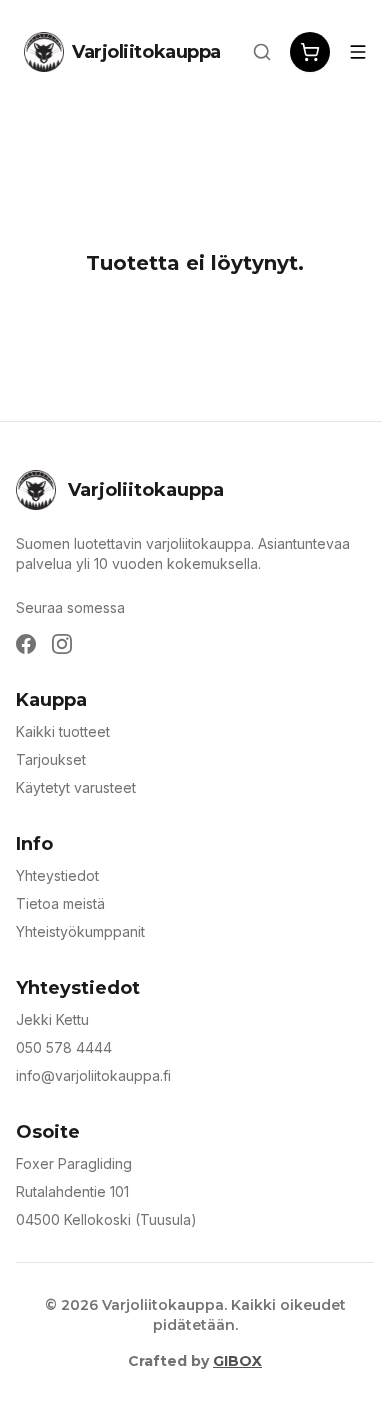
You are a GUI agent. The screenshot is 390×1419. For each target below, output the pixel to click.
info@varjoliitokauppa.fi (93, 1075)
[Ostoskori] (310, 52)
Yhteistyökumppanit (80, 931)
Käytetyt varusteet (76, 787)
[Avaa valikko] (358, 52)
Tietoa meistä (60, 903)
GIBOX (237, 1361)
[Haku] (262, 52)
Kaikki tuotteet (63, 731)
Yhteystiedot (57, 875)
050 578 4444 (64, 1047)
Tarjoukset (51, 759)
